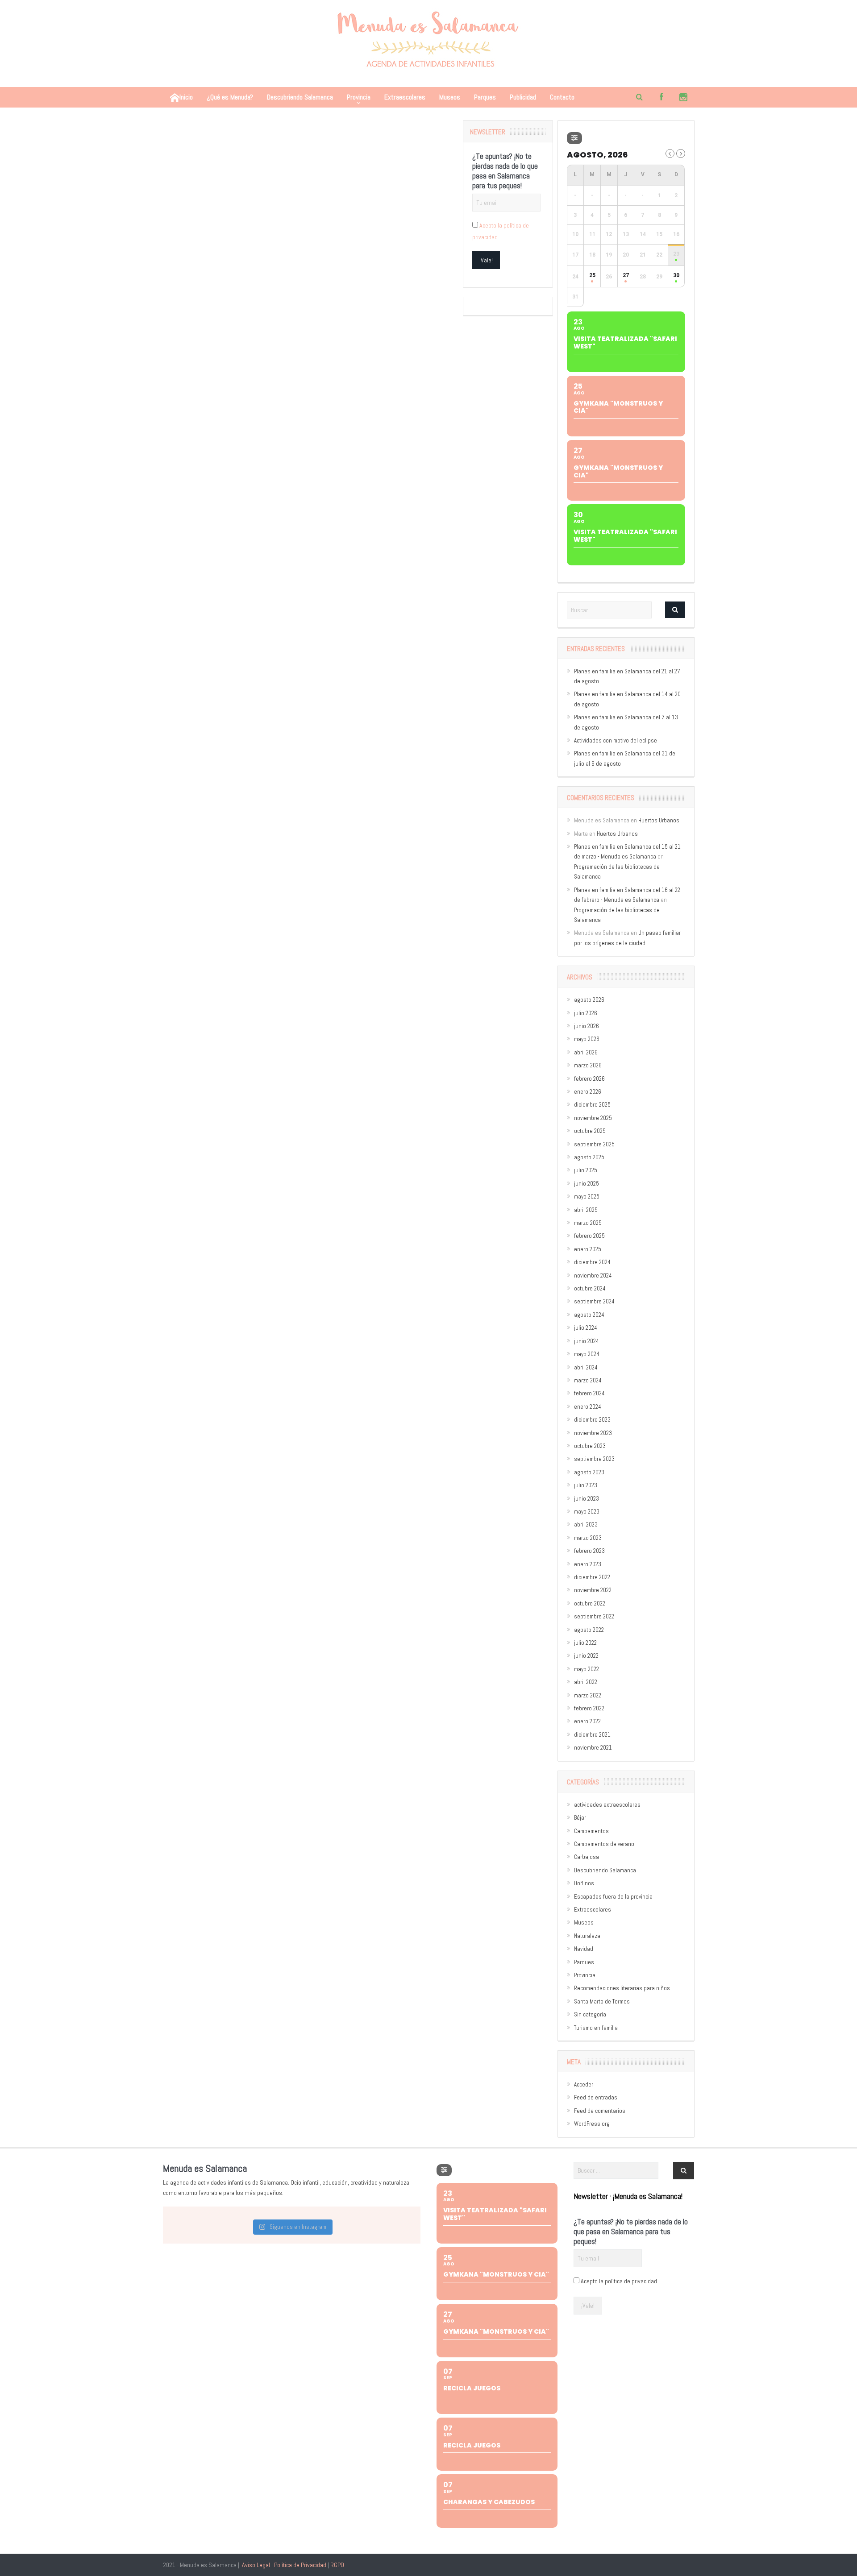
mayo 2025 (587, 1197)
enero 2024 (588, 1407)
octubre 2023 (590, 1446)
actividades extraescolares (607, 1805)
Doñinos (584, 1883)
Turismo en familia (596, 2028)
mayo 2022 (587, 1669)
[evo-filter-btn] (574, 138)
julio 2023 (586, 1485)
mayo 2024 (587, 1354)
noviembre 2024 (593, 1276)
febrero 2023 (589, 1551)
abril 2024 (586, 1367)
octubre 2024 (590, 1288)
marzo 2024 (588, 1380)
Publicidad (523, 97)
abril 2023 (586, 1524)
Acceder (584, 2084)
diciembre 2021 (592, 1735)
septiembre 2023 (594, 1459)
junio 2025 (587, 1184)
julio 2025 (586, 1170)
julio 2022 (585, 1643)
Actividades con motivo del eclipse (616, 740)
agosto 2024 (589, 1315)
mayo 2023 (587, 1512)
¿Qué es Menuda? (230, 97)
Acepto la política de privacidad (619, 2281)
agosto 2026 (589, 1000)
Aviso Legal (256, 2565)
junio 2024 (587, 1341)
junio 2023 (587, 1499)
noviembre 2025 (593, 1118)
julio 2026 (586, 1013)
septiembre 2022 (594, 1616)
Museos (450, 97)
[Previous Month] (670, 153)
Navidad (584, 1949)
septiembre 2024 (594, 1301)
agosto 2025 (589, 1157)
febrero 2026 (589, 1079)
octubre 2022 (590, 1603)
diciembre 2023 (592, 1420)
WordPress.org (592, 2124)
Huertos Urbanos (659, 820)
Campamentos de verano (604, 1844)
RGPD (337, 2565)
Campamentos (591, 1831)
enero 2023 (588, 1564)
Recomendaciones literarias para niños (622, 1988)
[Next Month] (681, 153)
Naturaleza (587, 1936)
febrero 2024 (589, 1393)
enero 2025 (588, 1249)
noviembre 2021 (593, 1748)
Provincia (359, 97)
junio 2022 (586, 1656)
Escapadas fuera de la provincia (613, 1897)
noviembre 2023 (593, 1433)
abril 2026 (586, 1052)
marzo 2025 (588, 1223)
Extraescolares (405, 97)
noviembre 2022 (593, 1590)
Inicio (186, 97)
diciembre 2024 (592, 1262)
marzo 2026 (588, 1065)
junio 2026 (587, 1026)
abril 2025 (586, 1210)
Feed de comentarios (600, 2111)
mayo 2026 (587, 1039)
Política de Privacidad (300, 2565)
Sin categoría (590, 2014)
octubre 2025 (590, 1131)
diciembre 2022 (592, 1577)
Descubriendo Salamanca (300, 97)
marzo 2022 (588, 1695)
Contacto (562, 97)
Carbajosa (587, 1857)
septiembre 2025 (594, 1144)
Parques (485, 97)
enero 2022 (587, 1721)
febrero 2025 (589, 1236)
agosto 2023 (589, 1472)
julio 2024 (586, 1328)
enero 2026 (588, 1092)
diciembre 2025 (592, 1105)
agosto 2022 (589, 1630)
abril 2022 (586, 1682)
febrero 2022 (589, 1708)
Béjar (580, 1818)
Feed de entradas (596, 2097)
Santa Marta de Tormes (602, 2001)
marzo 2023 (588, 1538)
